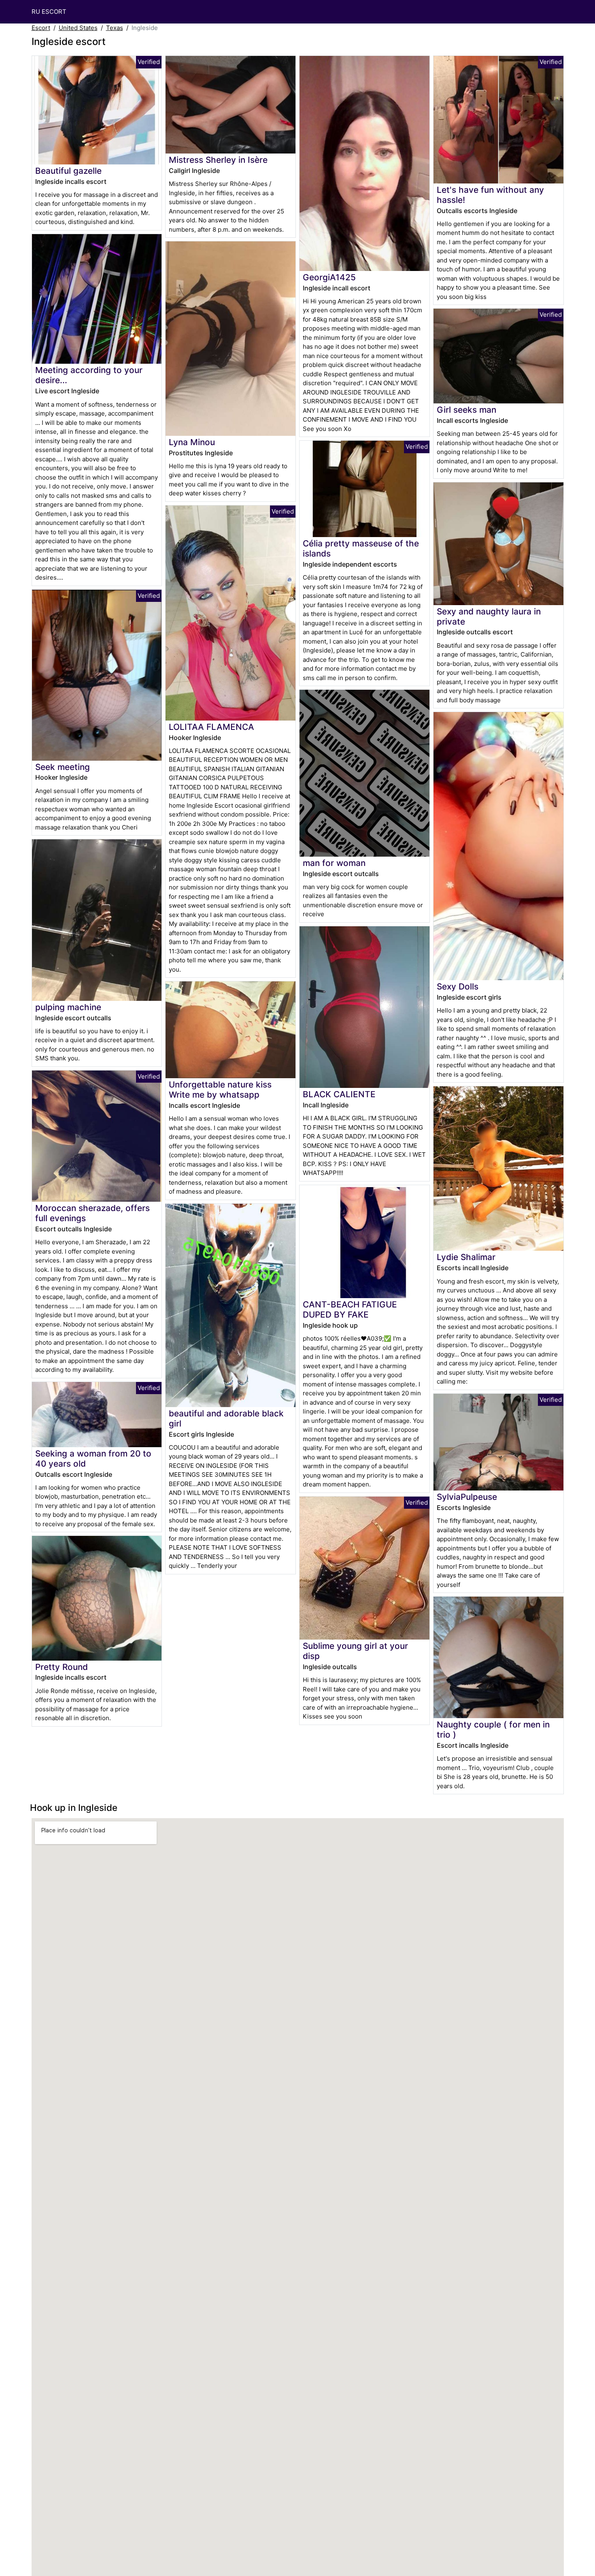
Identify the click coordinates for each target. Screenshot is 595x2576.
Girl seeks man (466, 410)
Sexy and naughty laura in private (489, 616)
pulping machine (68, 1007)
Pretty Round (62, 1667)
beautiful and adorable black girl (226, 1418)
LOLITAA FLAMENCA (211, 727)
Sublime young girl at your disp (355, 1651)
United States (78, 28)
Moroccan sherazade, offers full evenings (92, 1213)
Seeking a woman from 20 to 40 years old (93, 1459)
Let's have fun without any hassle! (490, 195)
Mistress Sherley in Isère (218, 160)
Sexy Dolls (458, 986)
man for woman (334, 863)
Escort (41, 28)
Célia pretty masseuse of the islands (361, 548)
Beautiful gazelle (68, 171)
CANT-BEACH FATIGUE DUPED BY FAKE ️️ (350, 1309)
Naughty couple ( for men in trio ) (493, 1729)
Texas (115, 28)
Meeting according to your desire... (89, 375)
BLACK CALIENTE (339, 1094)
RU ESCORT (49, 12)
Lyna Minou (192, 442)
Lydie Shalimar (466, 1257)
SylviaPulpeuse (467, 1497)
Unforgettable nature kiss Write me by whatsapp (220, 1090)
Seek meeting (63, 767)
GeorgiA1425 (329, 277)
